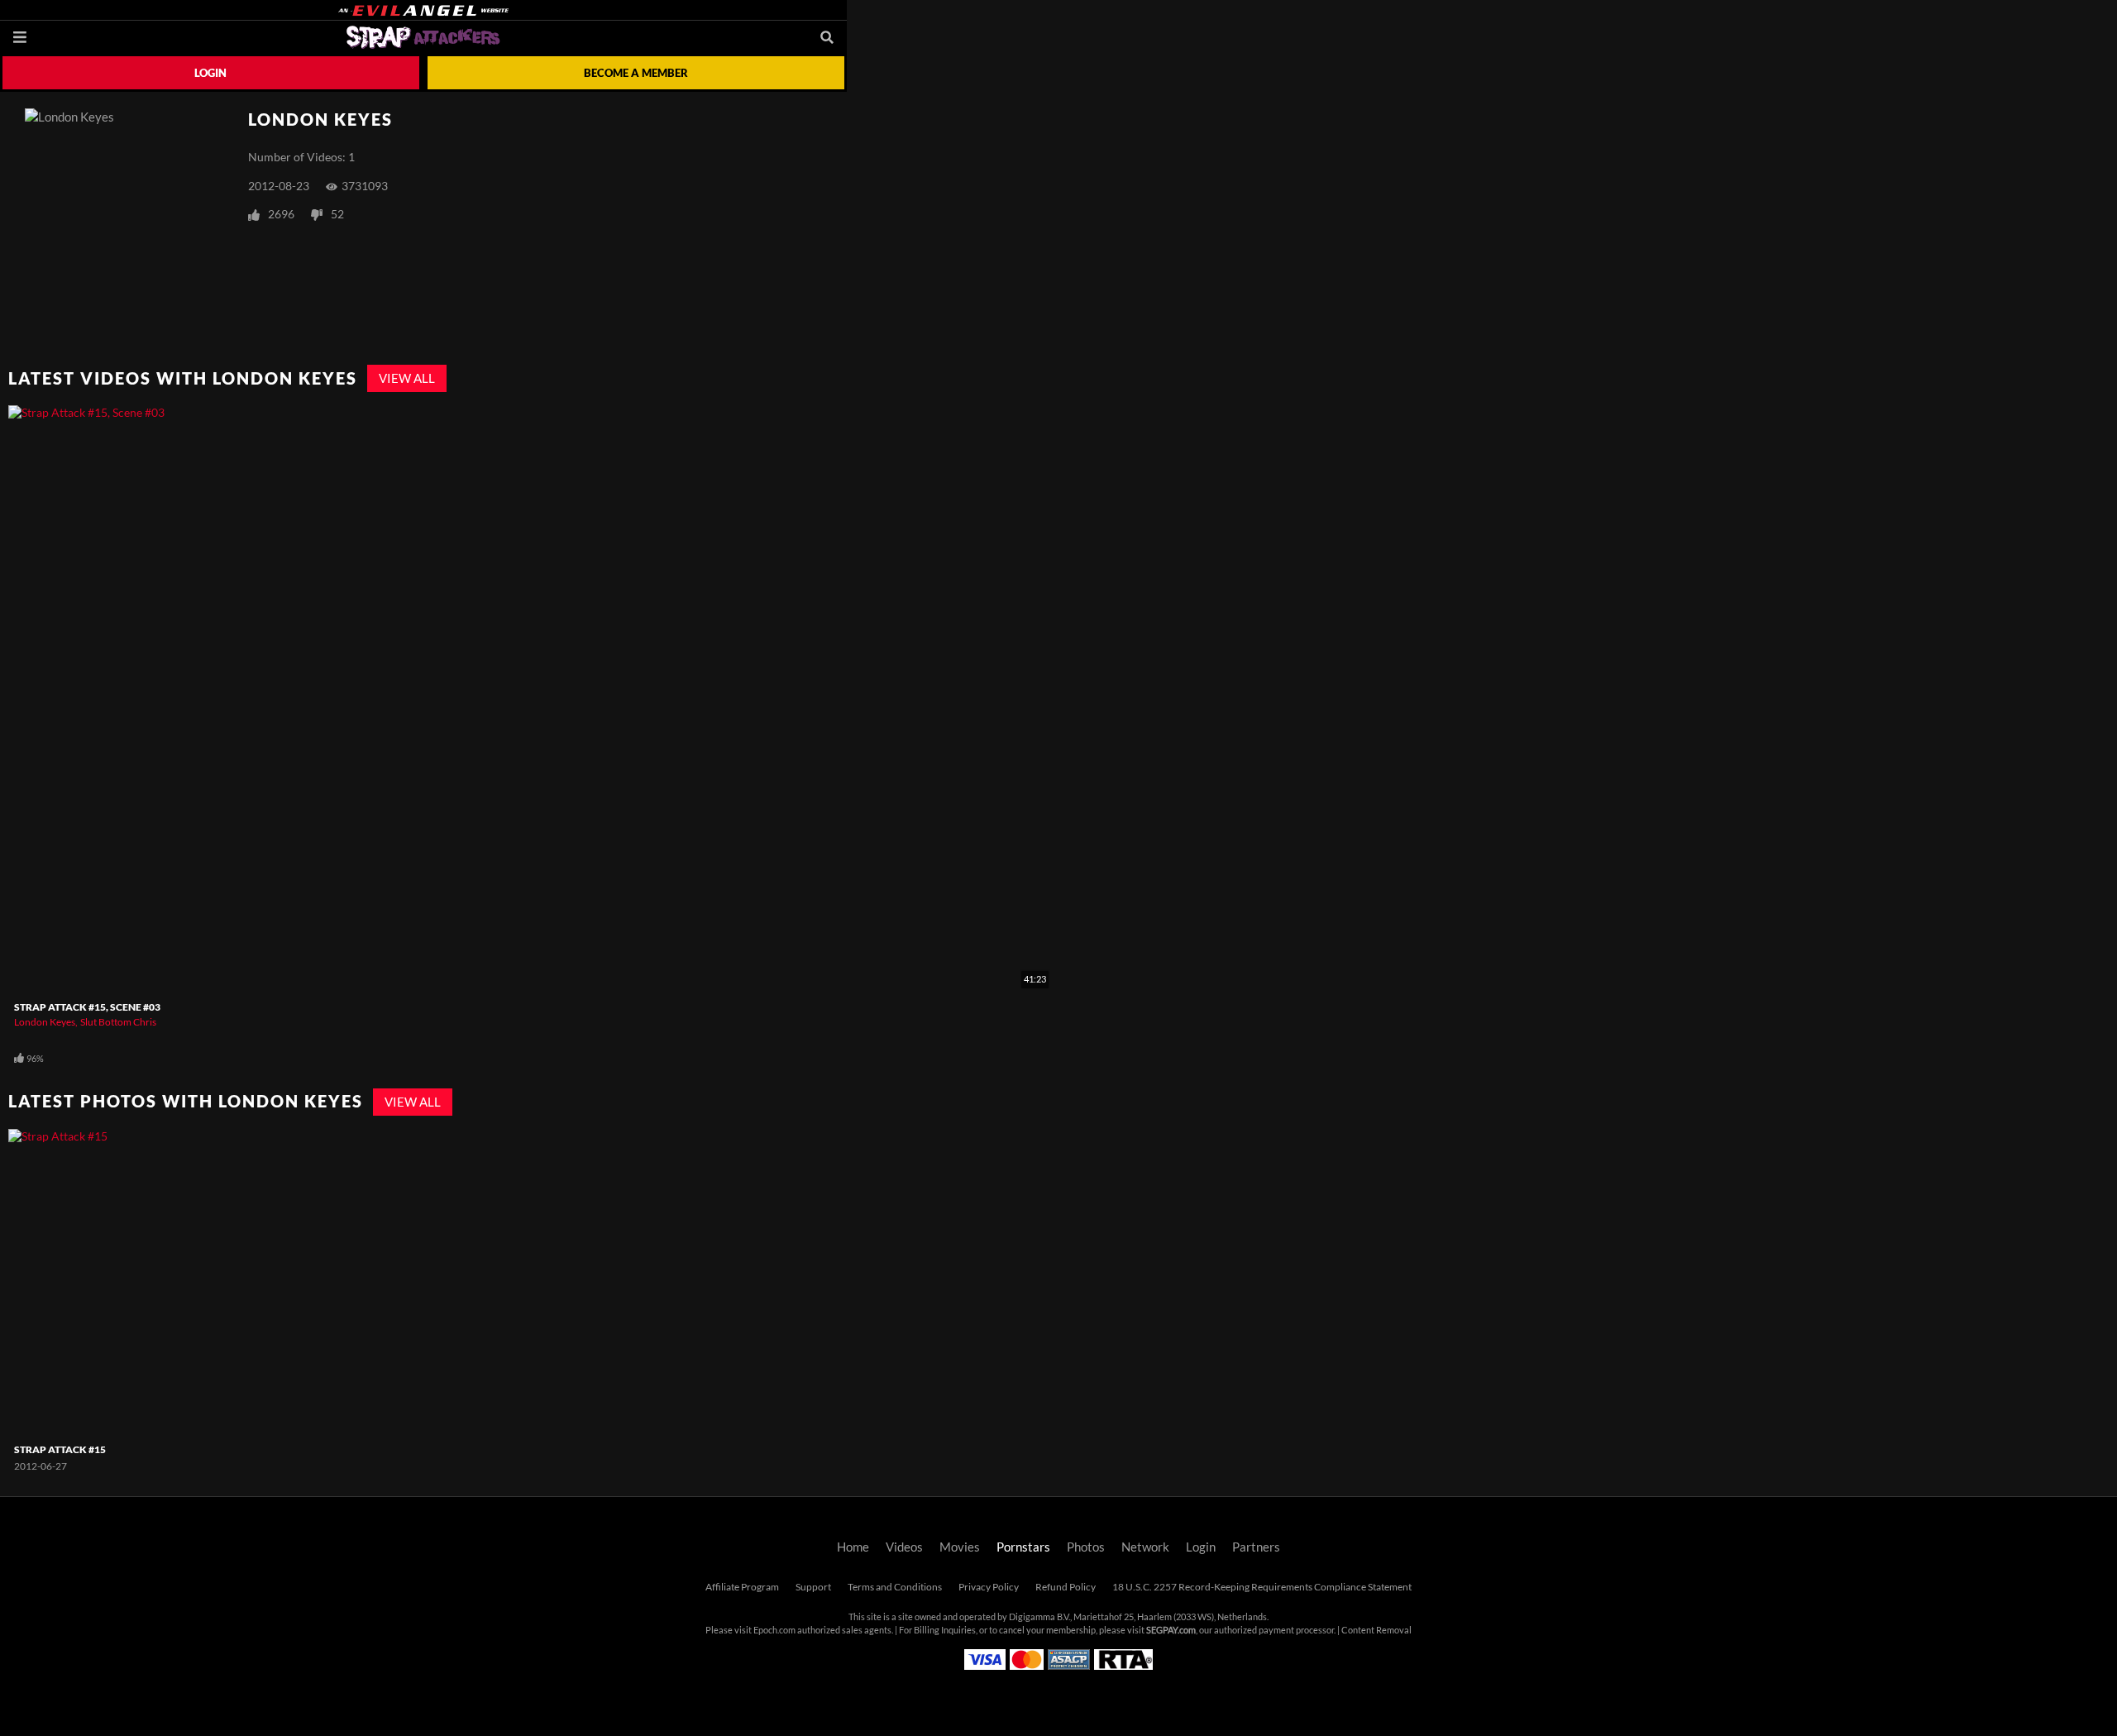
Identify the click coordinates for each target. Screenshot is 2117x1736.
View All (407, 378)
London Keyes (45, 1022)
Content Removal (1376, 1630)
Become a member (636, 73)
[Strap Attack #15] (111, 1283)
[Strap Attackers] (423, 37)
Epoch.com (774, 1630)
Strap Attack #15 (60, 1449)
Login (210, 73)
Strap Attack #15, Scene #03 (87, 1007)
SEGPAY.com (1171, 1630)
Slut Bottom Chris (118, 1022)
